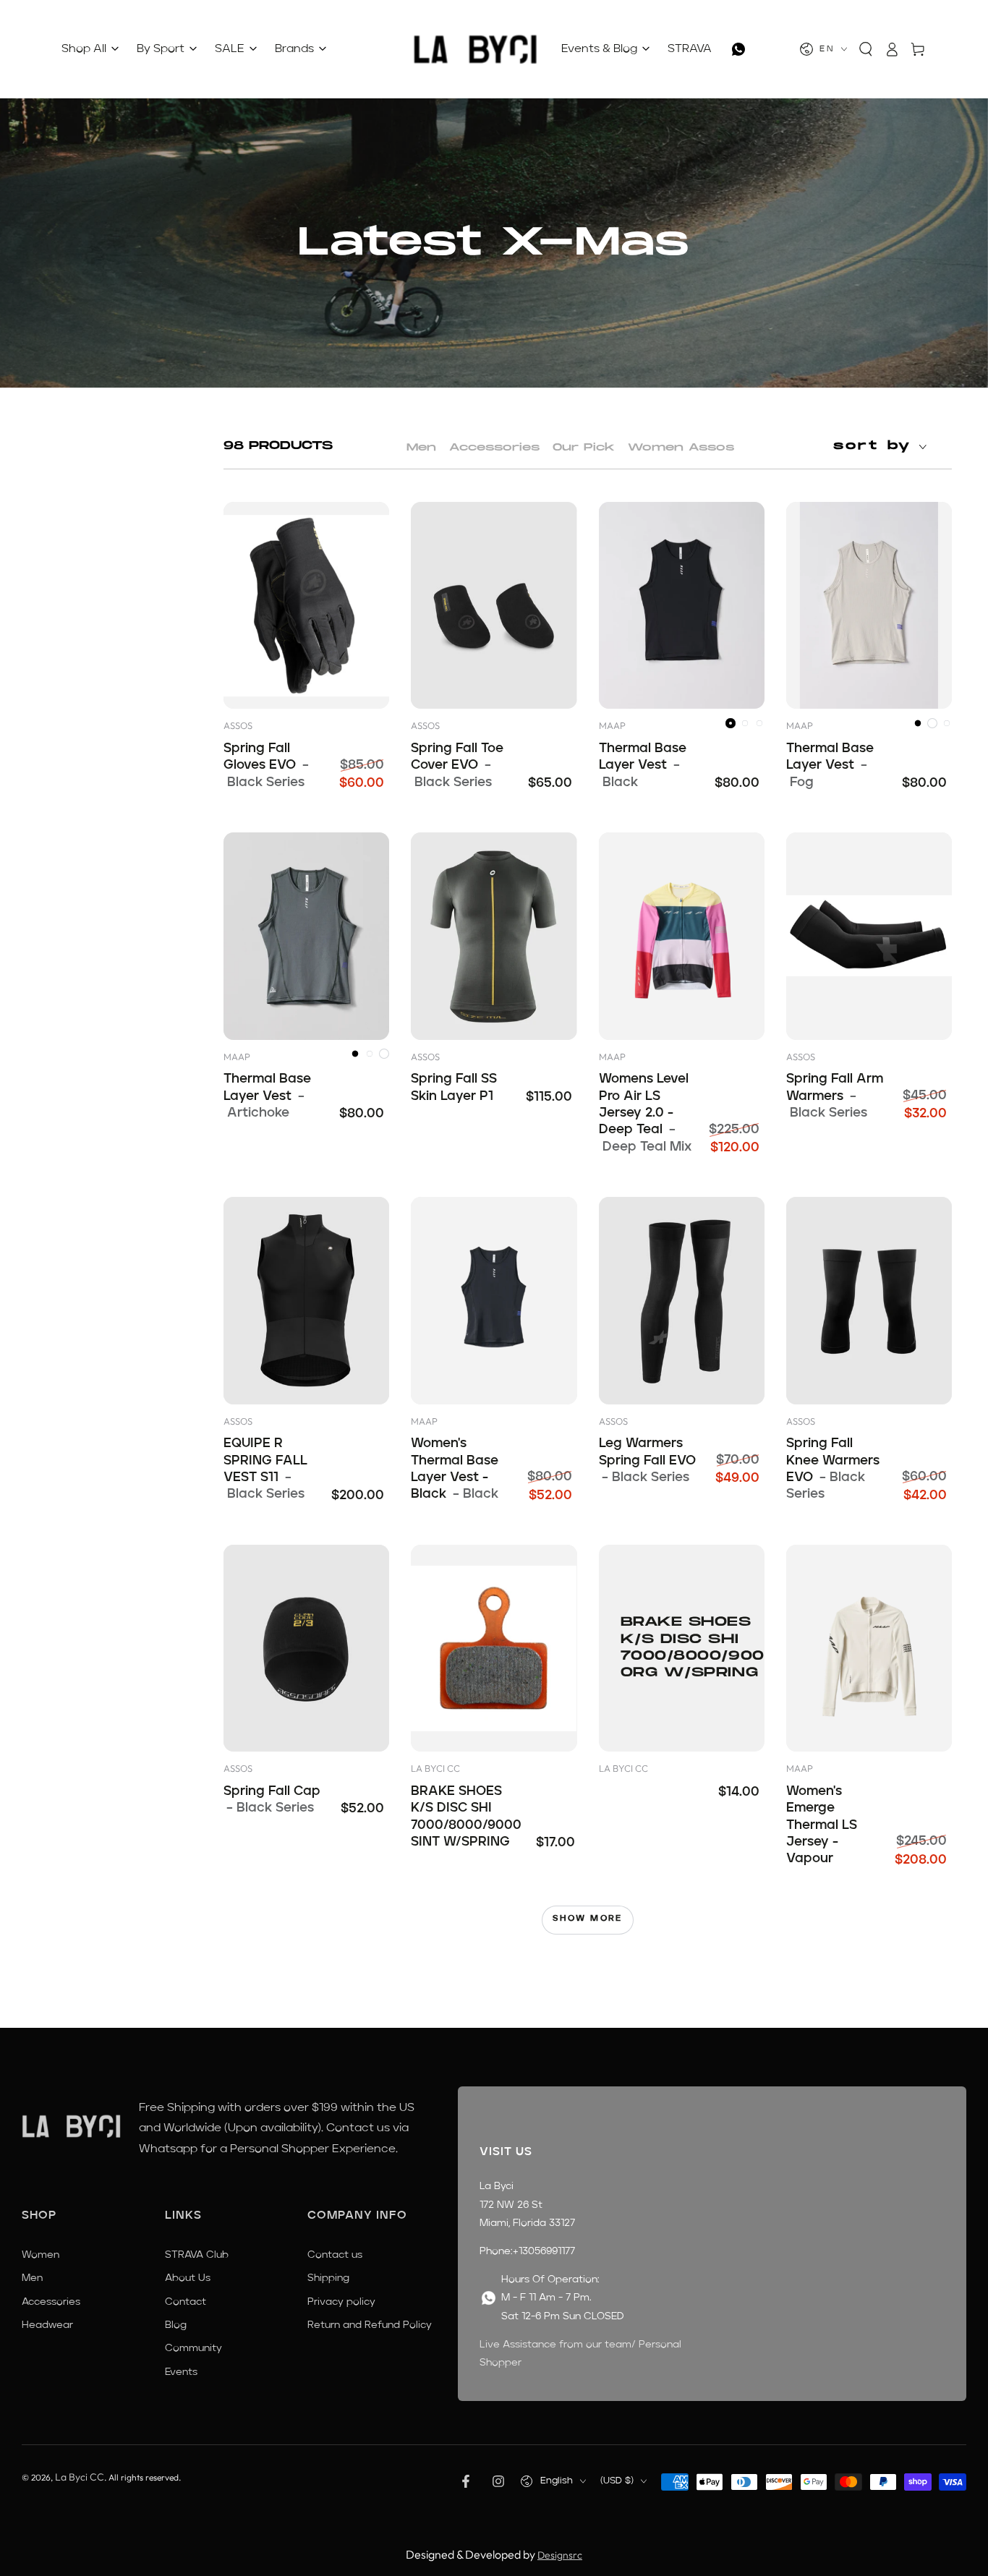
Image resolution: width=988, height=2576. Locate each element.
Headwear (47, 2325)
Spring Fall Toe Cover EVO (457, 765)
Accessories (494, 447)
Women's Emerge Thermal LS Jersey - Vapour (822, 1825)
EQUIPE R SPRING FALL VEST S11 (265, 1469)
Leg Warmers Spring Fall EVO (647, 1460)
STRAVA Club (197, 2255)
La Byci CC (80, 2477)
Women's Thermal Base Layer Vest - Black (455, 1469)
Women (41, 2255)
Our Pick (584, 447)
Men (421, 447)
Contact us (335, 2255)
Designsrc (560, 2555)
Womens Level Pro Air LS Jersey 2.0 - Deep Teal (645, 1113)
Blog (176, 2325)
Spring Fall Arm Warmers (835, 1096)
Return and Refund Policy (370, 2325)
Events (181, 2372)
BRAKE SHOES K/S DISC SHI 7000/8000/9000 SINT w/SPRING (466, 1817)
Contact (186, 2302)
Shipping (328, 2278)
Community (193, 2348)
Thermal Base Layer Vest (643, 765)
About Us (188, 2278)
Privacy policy (341, 2302)
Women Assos (681, 447)
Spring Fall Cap (272, 1800)
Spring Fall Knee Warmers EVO (833, 1469)
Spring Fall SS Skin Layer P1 (454, 1087)
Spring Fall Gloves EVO (266, 765)
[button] (866, 49)
